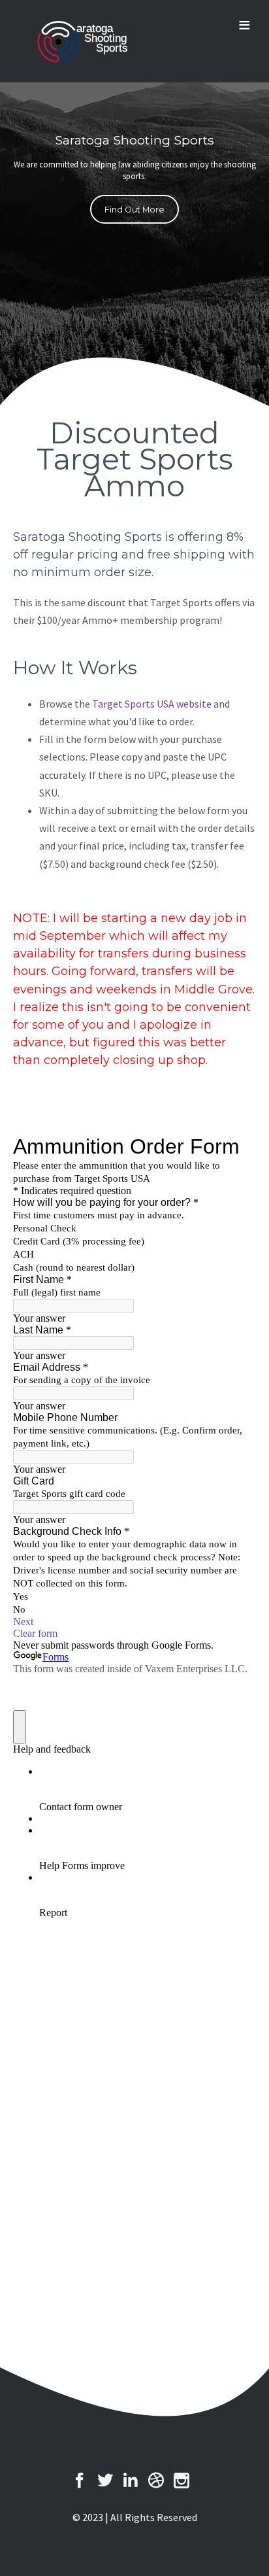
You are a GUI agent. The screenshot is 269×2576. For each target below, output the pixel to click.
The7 (81, 42)
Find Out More (134, 210)
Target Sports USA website (152, 704)
